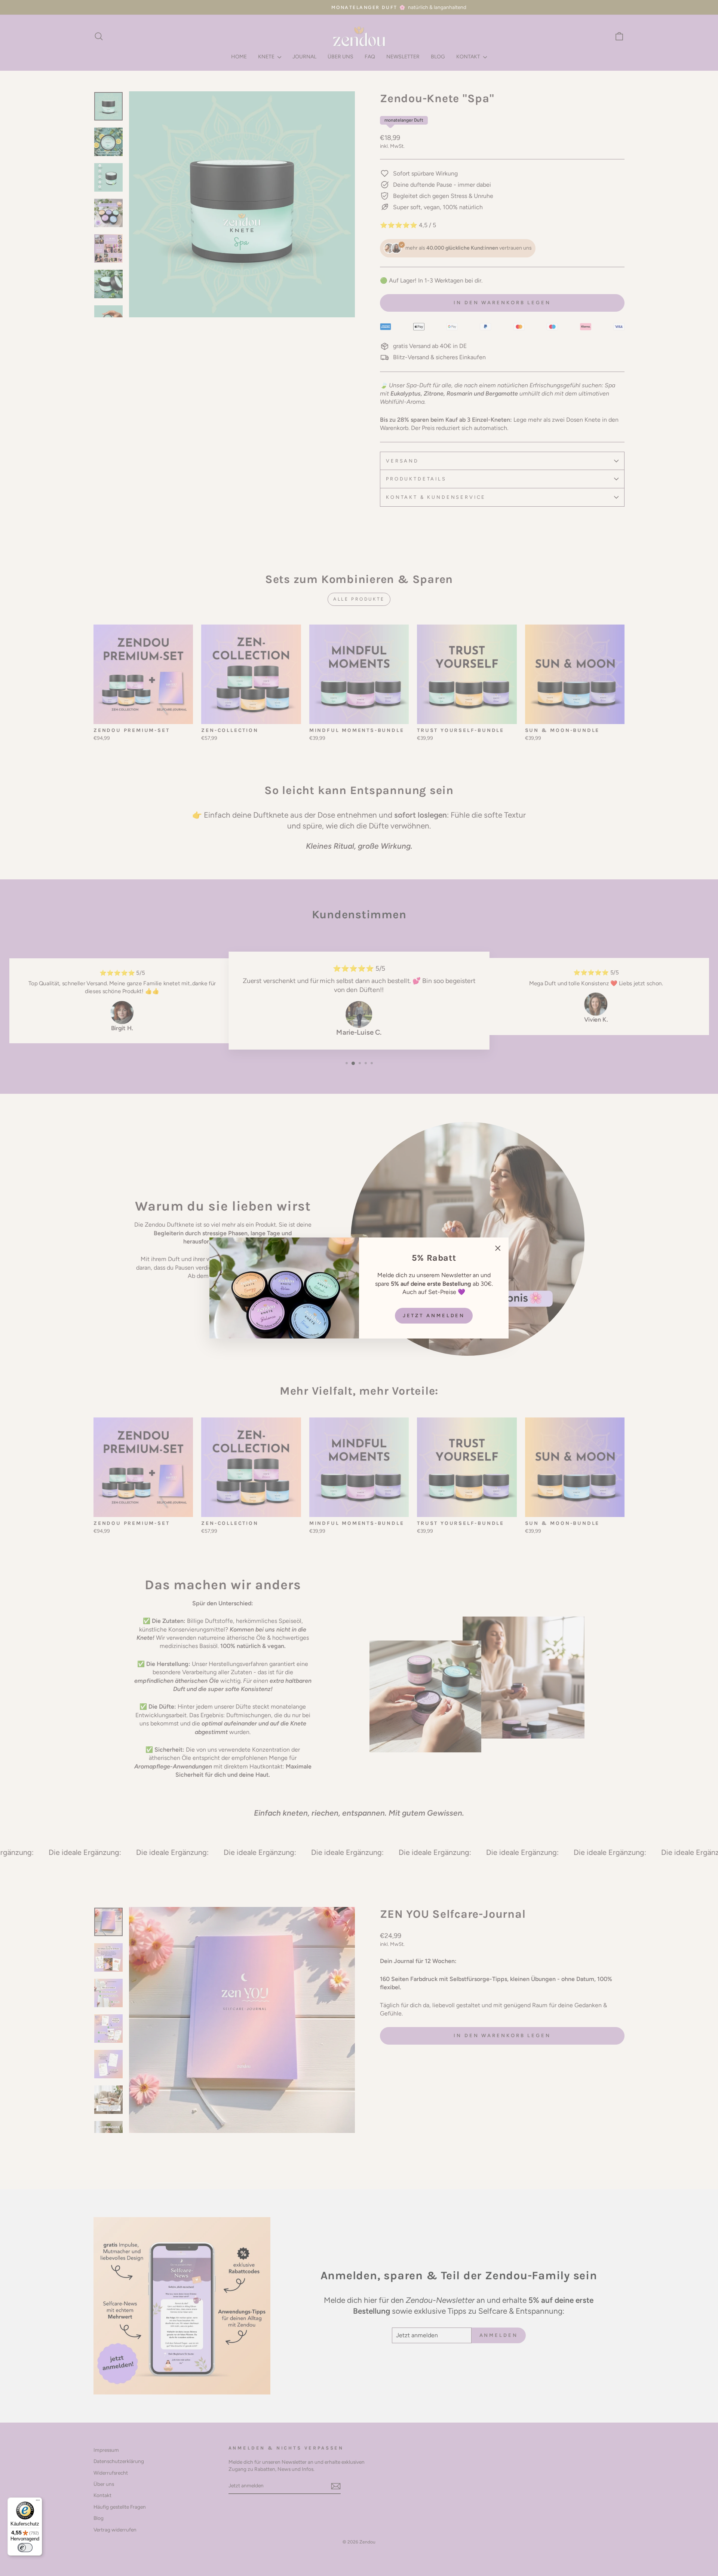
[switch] (25, 2548)
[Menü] (38, 2502)
